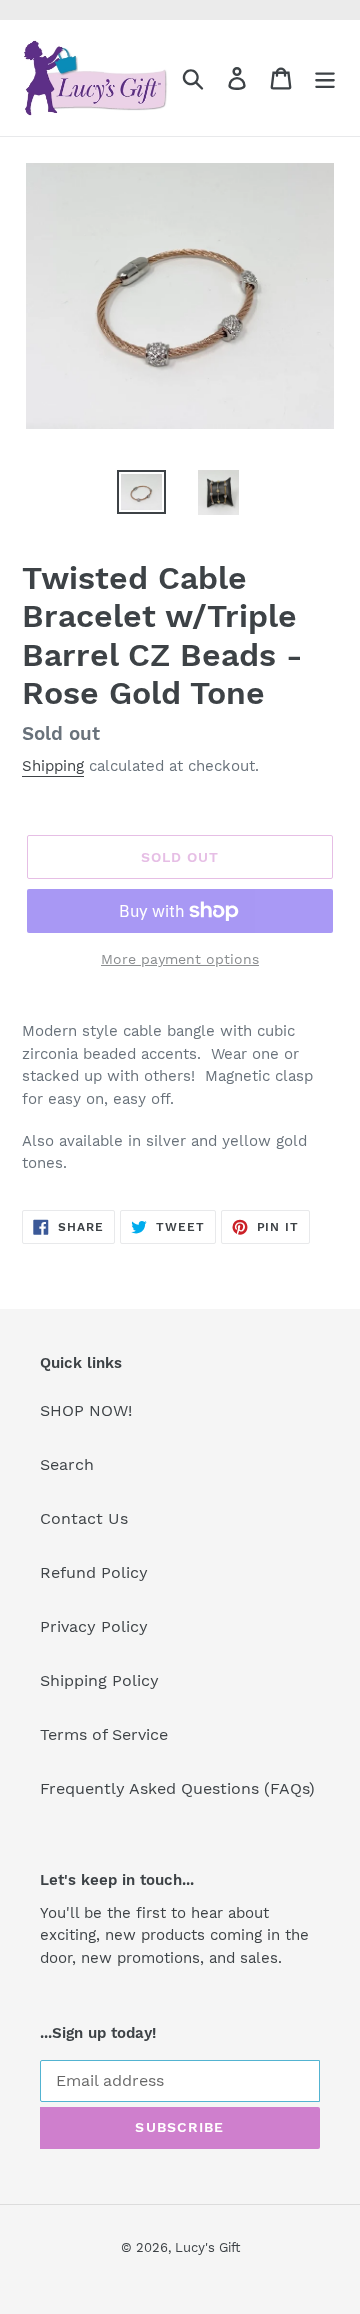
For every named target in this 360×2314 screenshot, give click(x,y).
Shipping (53, 766)
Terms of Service (104, 1734)
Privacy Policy (94, 1626)
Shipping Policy (99, 1680)
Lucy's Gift (207, 2247)
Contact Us (84, 1518)
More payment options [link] (180, 959)
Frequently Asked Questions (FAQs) (177, 1788)
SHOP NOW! (86, 1410)
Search (67, 1464)
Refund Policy (94, 1572)
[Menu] (325, 78)
